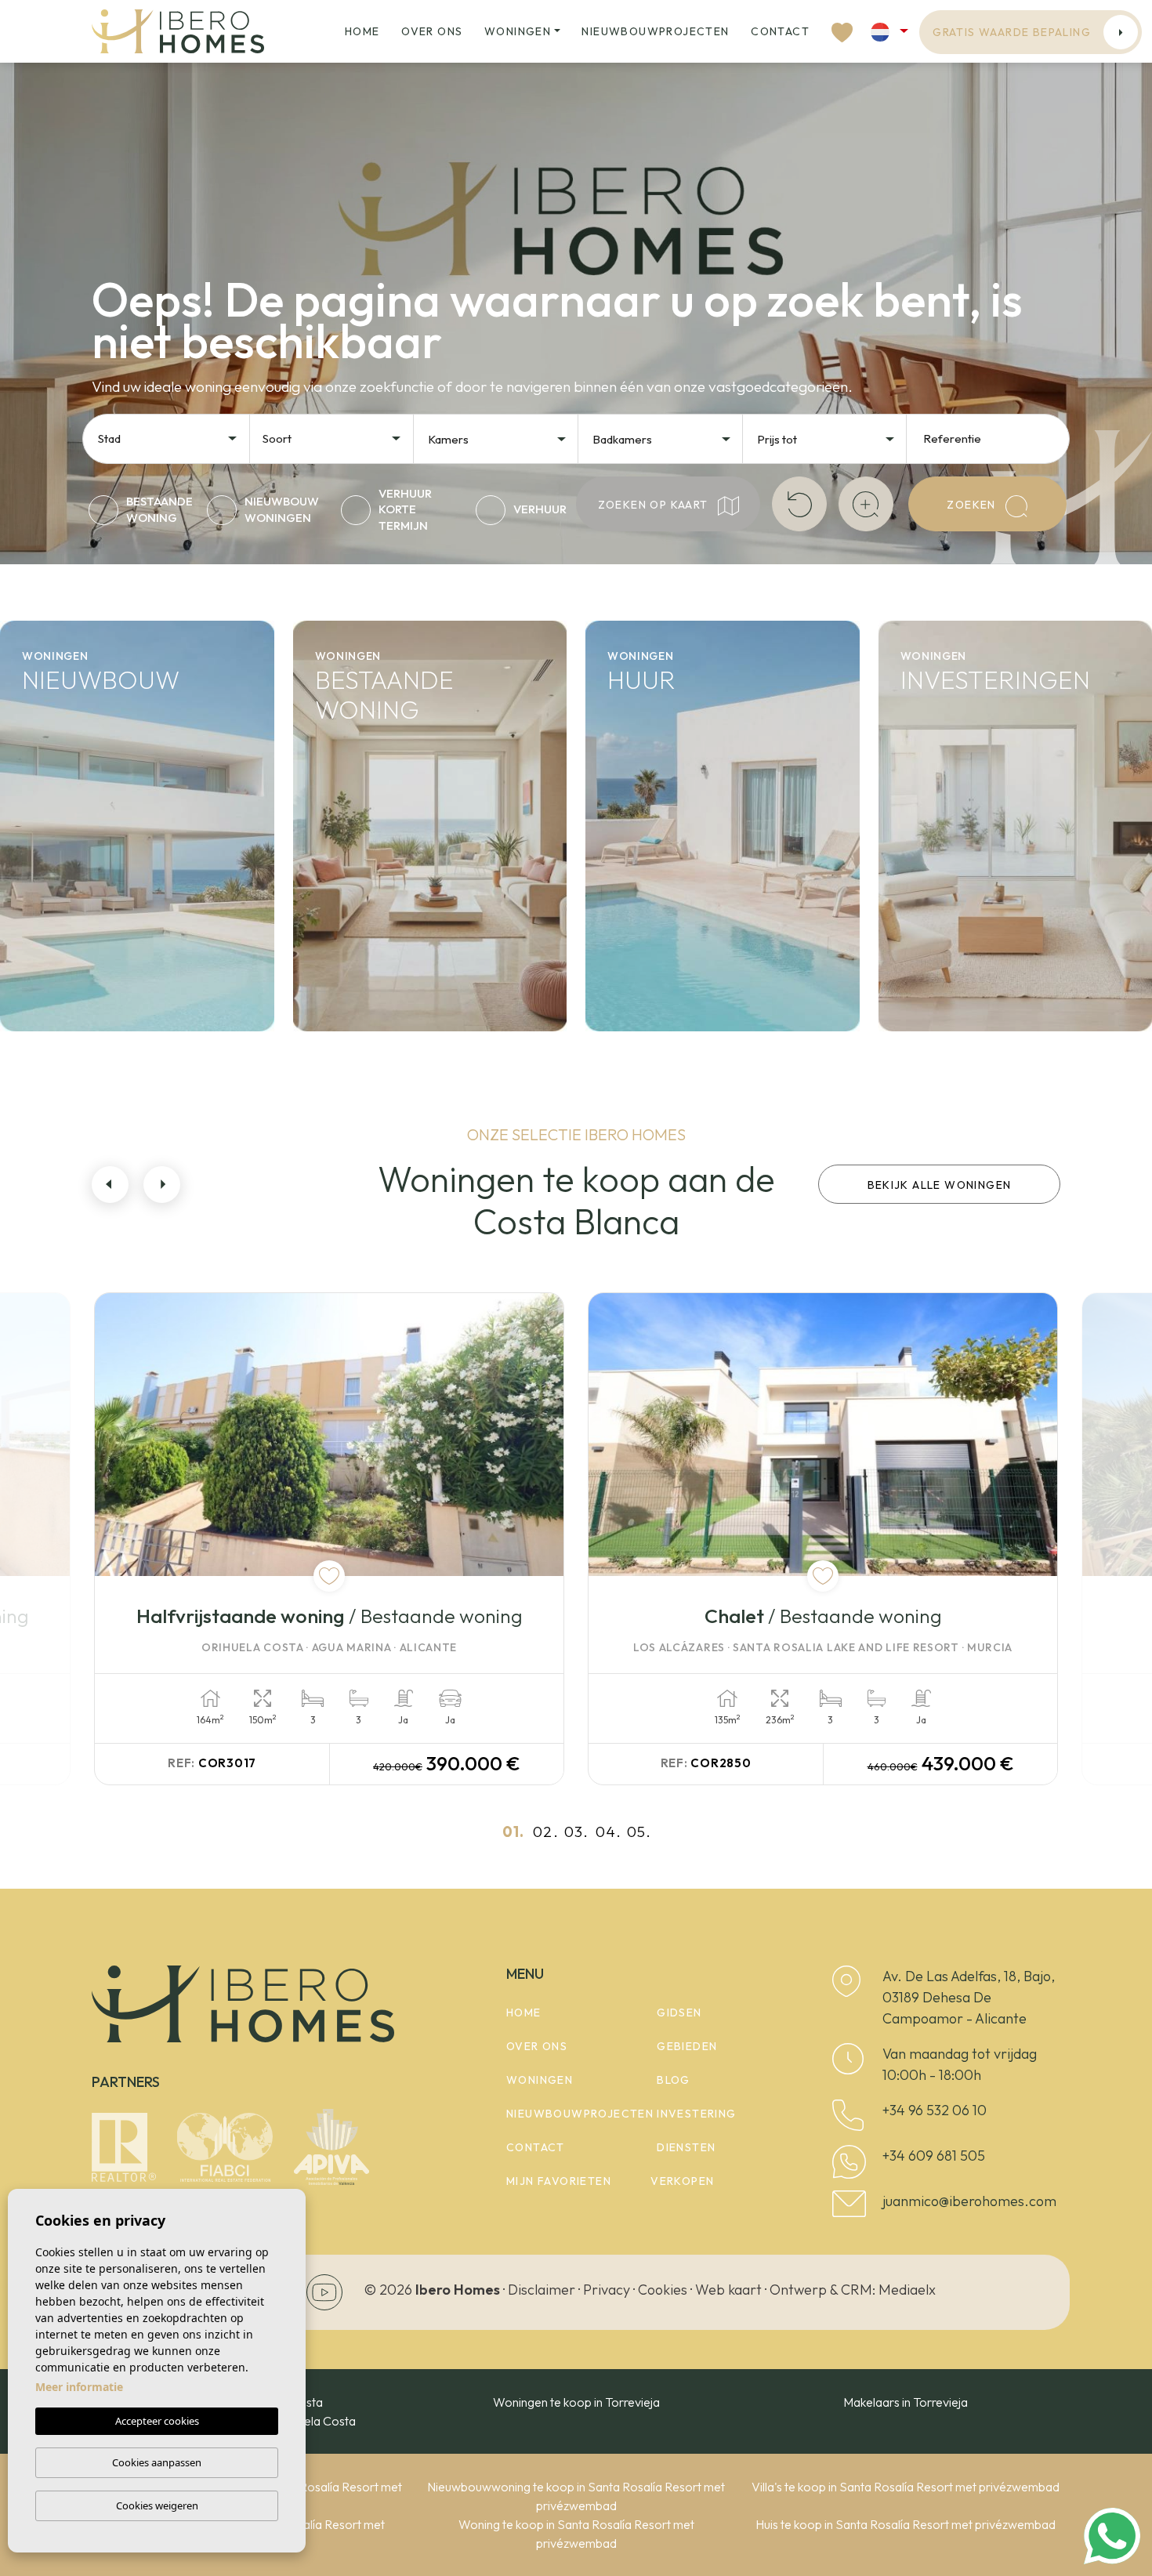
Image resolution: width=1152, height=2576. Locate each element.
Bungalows (77, 1005)
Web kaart (728, 2290)
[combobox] (168, 437)
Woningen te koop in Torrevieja (576, 2402)
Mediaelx (907, 2290)
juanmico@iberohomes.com (969, 2201)
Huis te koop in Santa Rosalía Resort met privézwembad (906, 2524)
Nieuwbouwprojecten (655, 31)
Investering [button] (696, 2114)
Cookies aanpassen (157, 2462)
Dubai (930, 1005)
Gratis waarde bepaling (1012, 32)
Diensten (686, 2147)
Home (362, 31)
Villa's (51, 955)
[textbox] (172, 439)
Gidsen (679, 2013)
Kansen (936, 853)
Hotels (932, 904)
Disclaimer (542, 2290)
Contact (780, 31)
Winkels (939, 955)
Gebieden (687, 2046)
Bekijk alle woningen (940, 1185)
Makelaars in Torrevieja (906, 2402)
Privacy (607, 2290)
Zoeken (973, 505)
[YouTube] (324, 2291)
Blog (674, 2080)
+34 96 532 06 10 (935, 2110)
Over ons (432, 31)
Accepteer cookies (157, 2421)
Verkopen (682, 2181)
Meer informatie (79, 2387)
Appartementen (105, 904)
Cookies (663, 2290)
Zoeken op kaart (655, 505)
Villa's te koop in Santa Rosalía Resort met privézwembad (906, 2487)
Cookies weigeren (157, 2505)
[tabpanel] (329, 1538)
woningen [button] (518, 31)
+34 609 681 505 (934, 2156)
